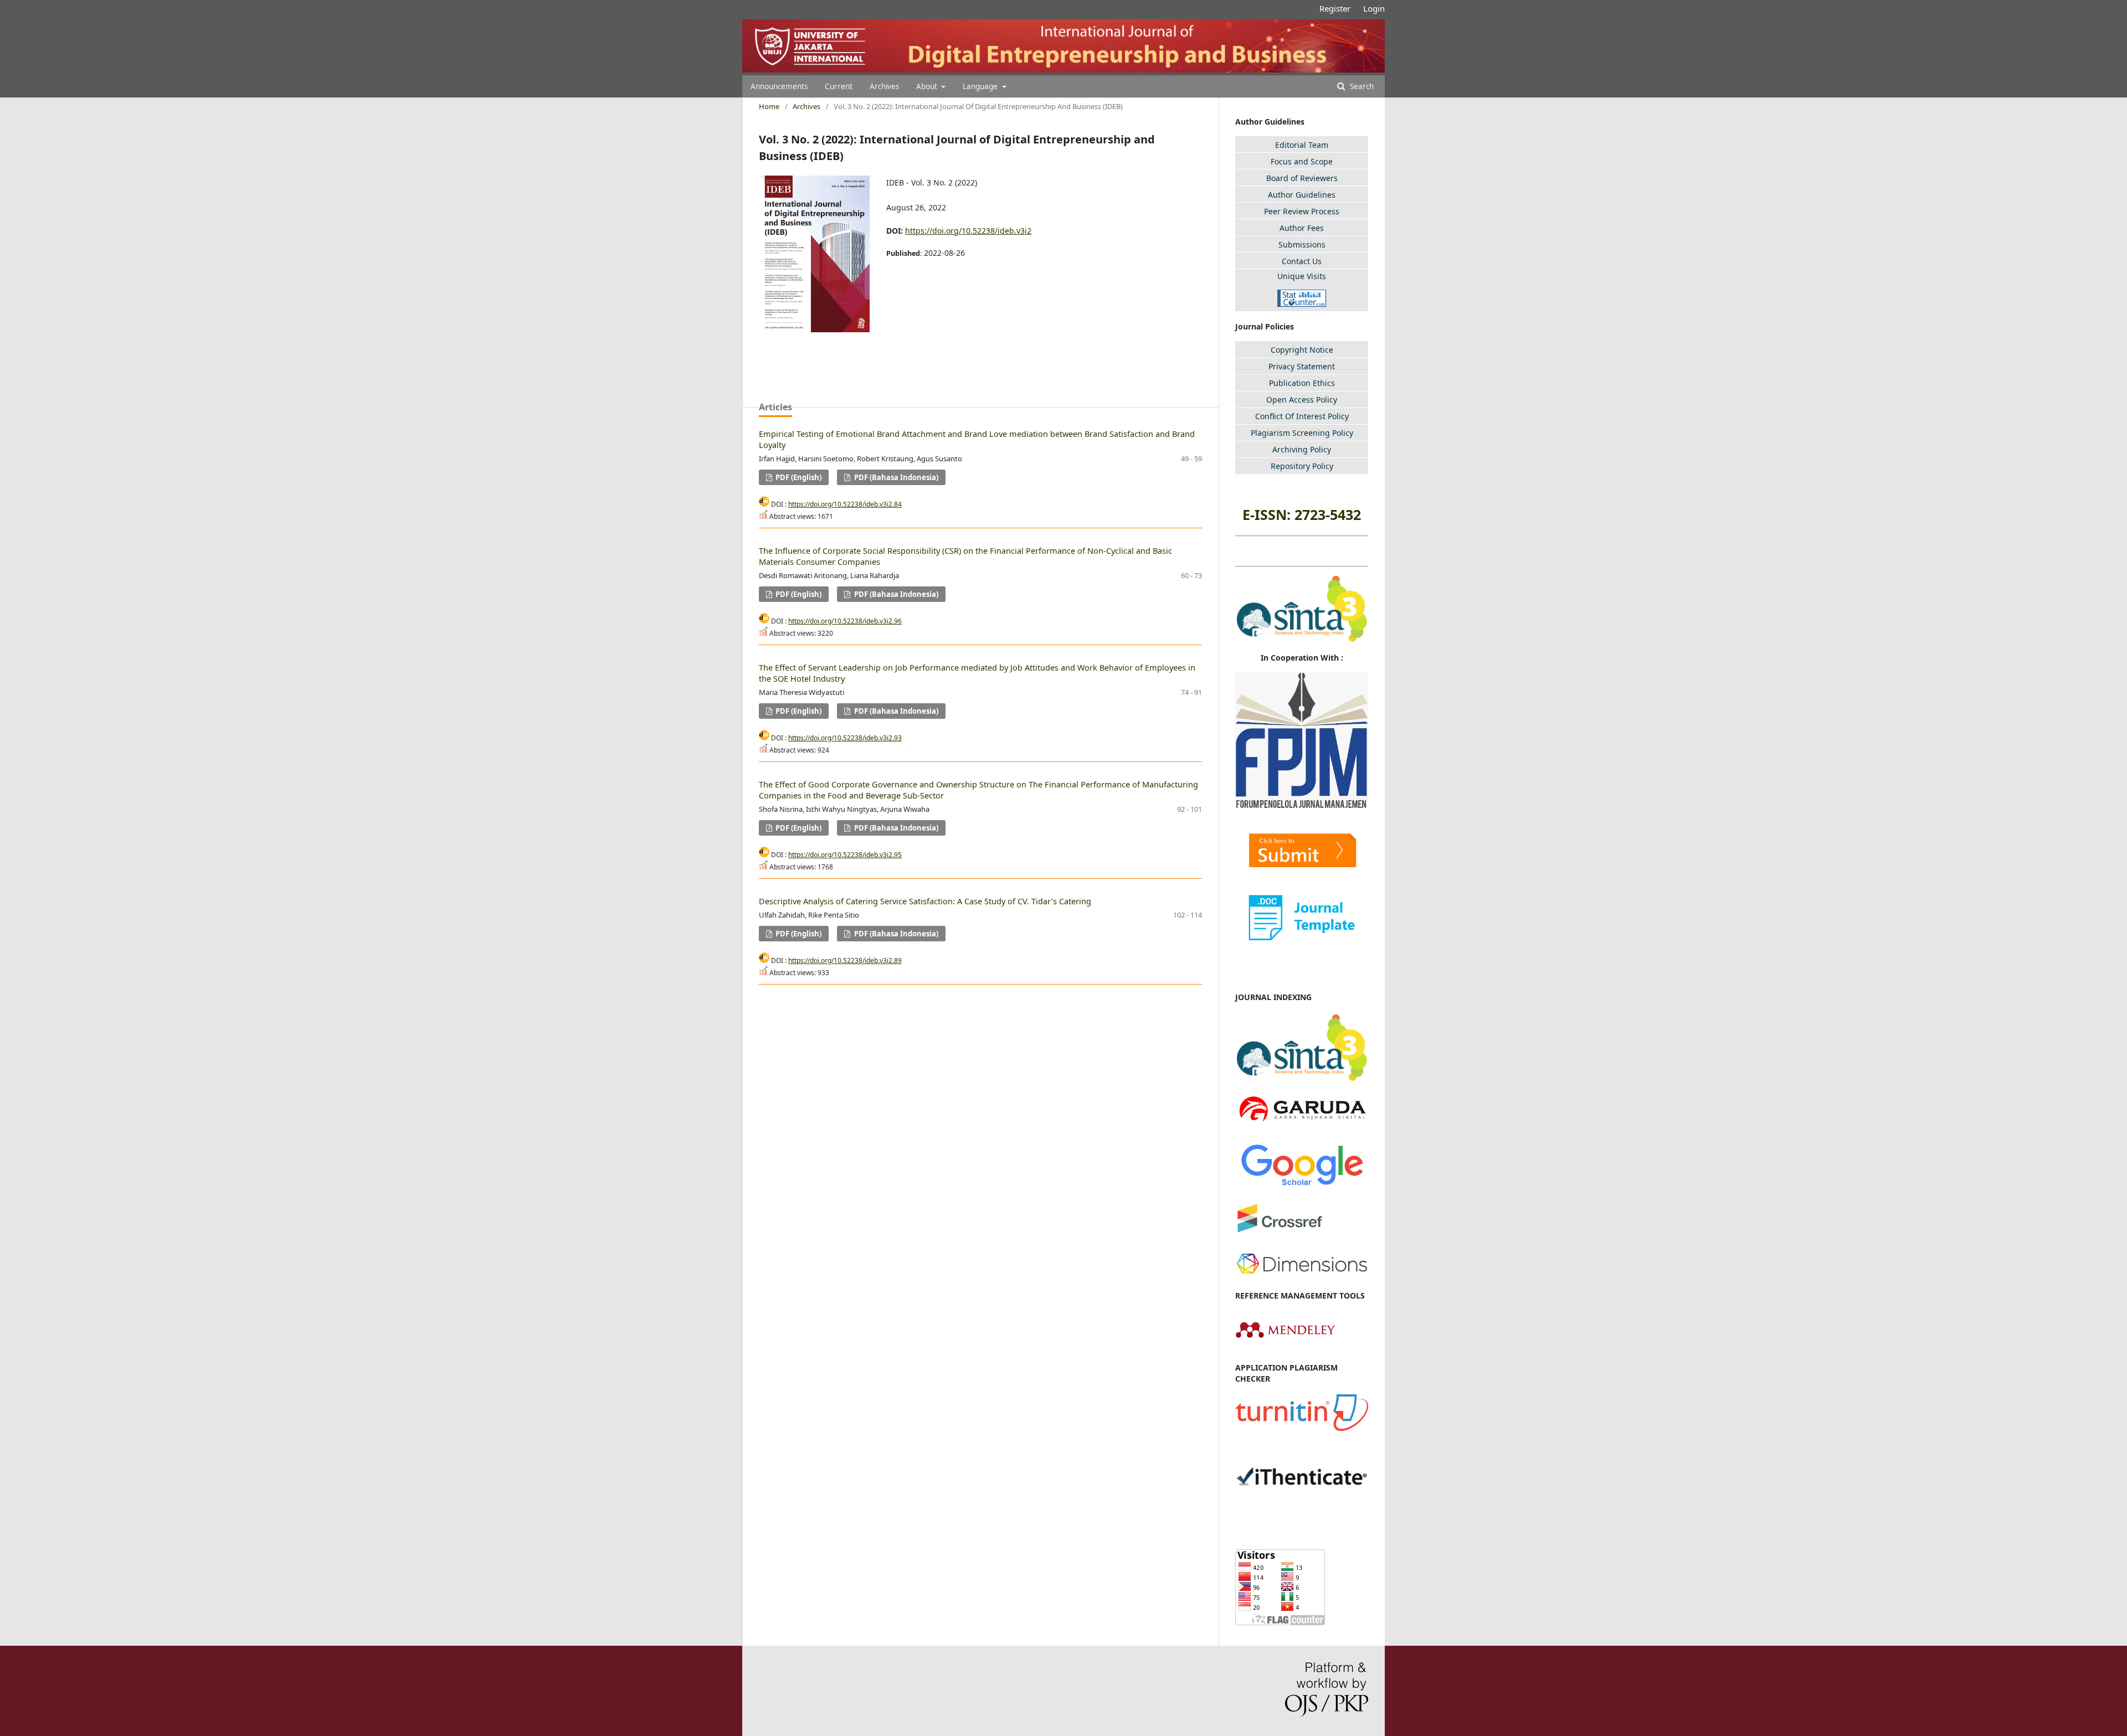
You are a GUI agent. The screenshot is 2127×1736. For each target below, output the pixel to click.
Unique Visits (1302, 276)
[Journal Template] (1302, 917)
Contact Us (1302, 261)
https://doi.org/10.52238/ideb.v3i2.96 (845, 621)
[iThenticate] (1302, 1509)
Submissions (1302, 244)
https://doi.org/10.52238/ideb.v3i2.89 (845, 960)
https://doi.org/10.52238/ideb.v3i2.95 (845, 855)
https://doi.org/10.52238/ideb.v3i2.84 (845, 504)
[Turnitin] (1302, 1428)
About (928, 86)
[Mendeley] (1285, 1345)
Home (769, 106)
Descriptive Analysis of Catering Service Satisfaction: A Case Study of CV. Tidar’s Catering (925, 901)
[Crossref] (1280, 1235)
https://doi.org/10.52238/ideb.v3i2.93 (845, 738)
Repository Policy (1302, 466)
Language (981, 86)
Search (1361, 86)
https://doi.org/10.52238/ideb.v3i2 (968, 231)
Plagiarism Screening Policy (1302, 433)
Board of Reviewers (1302, 178)
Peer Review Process (1302, 211)
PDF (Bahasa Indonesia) (895, 477)
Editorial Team (1302, 145)
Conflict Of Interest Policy (1302, 416)
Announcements (779, 86)
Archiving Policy (1302, 449)
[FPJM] (1302, 805)
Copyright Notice (1302, 350)
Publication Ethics (1302, 383)
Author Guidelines (1302, 195)
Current (839, 86)
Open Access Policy (1302, 400)
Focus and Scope (1302, 161)
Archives (884, 86)
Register (1335, 8)
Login (1374, 8)
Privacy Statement (1302, 366)
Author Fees (1302, 228)
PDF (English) (798, 477)
